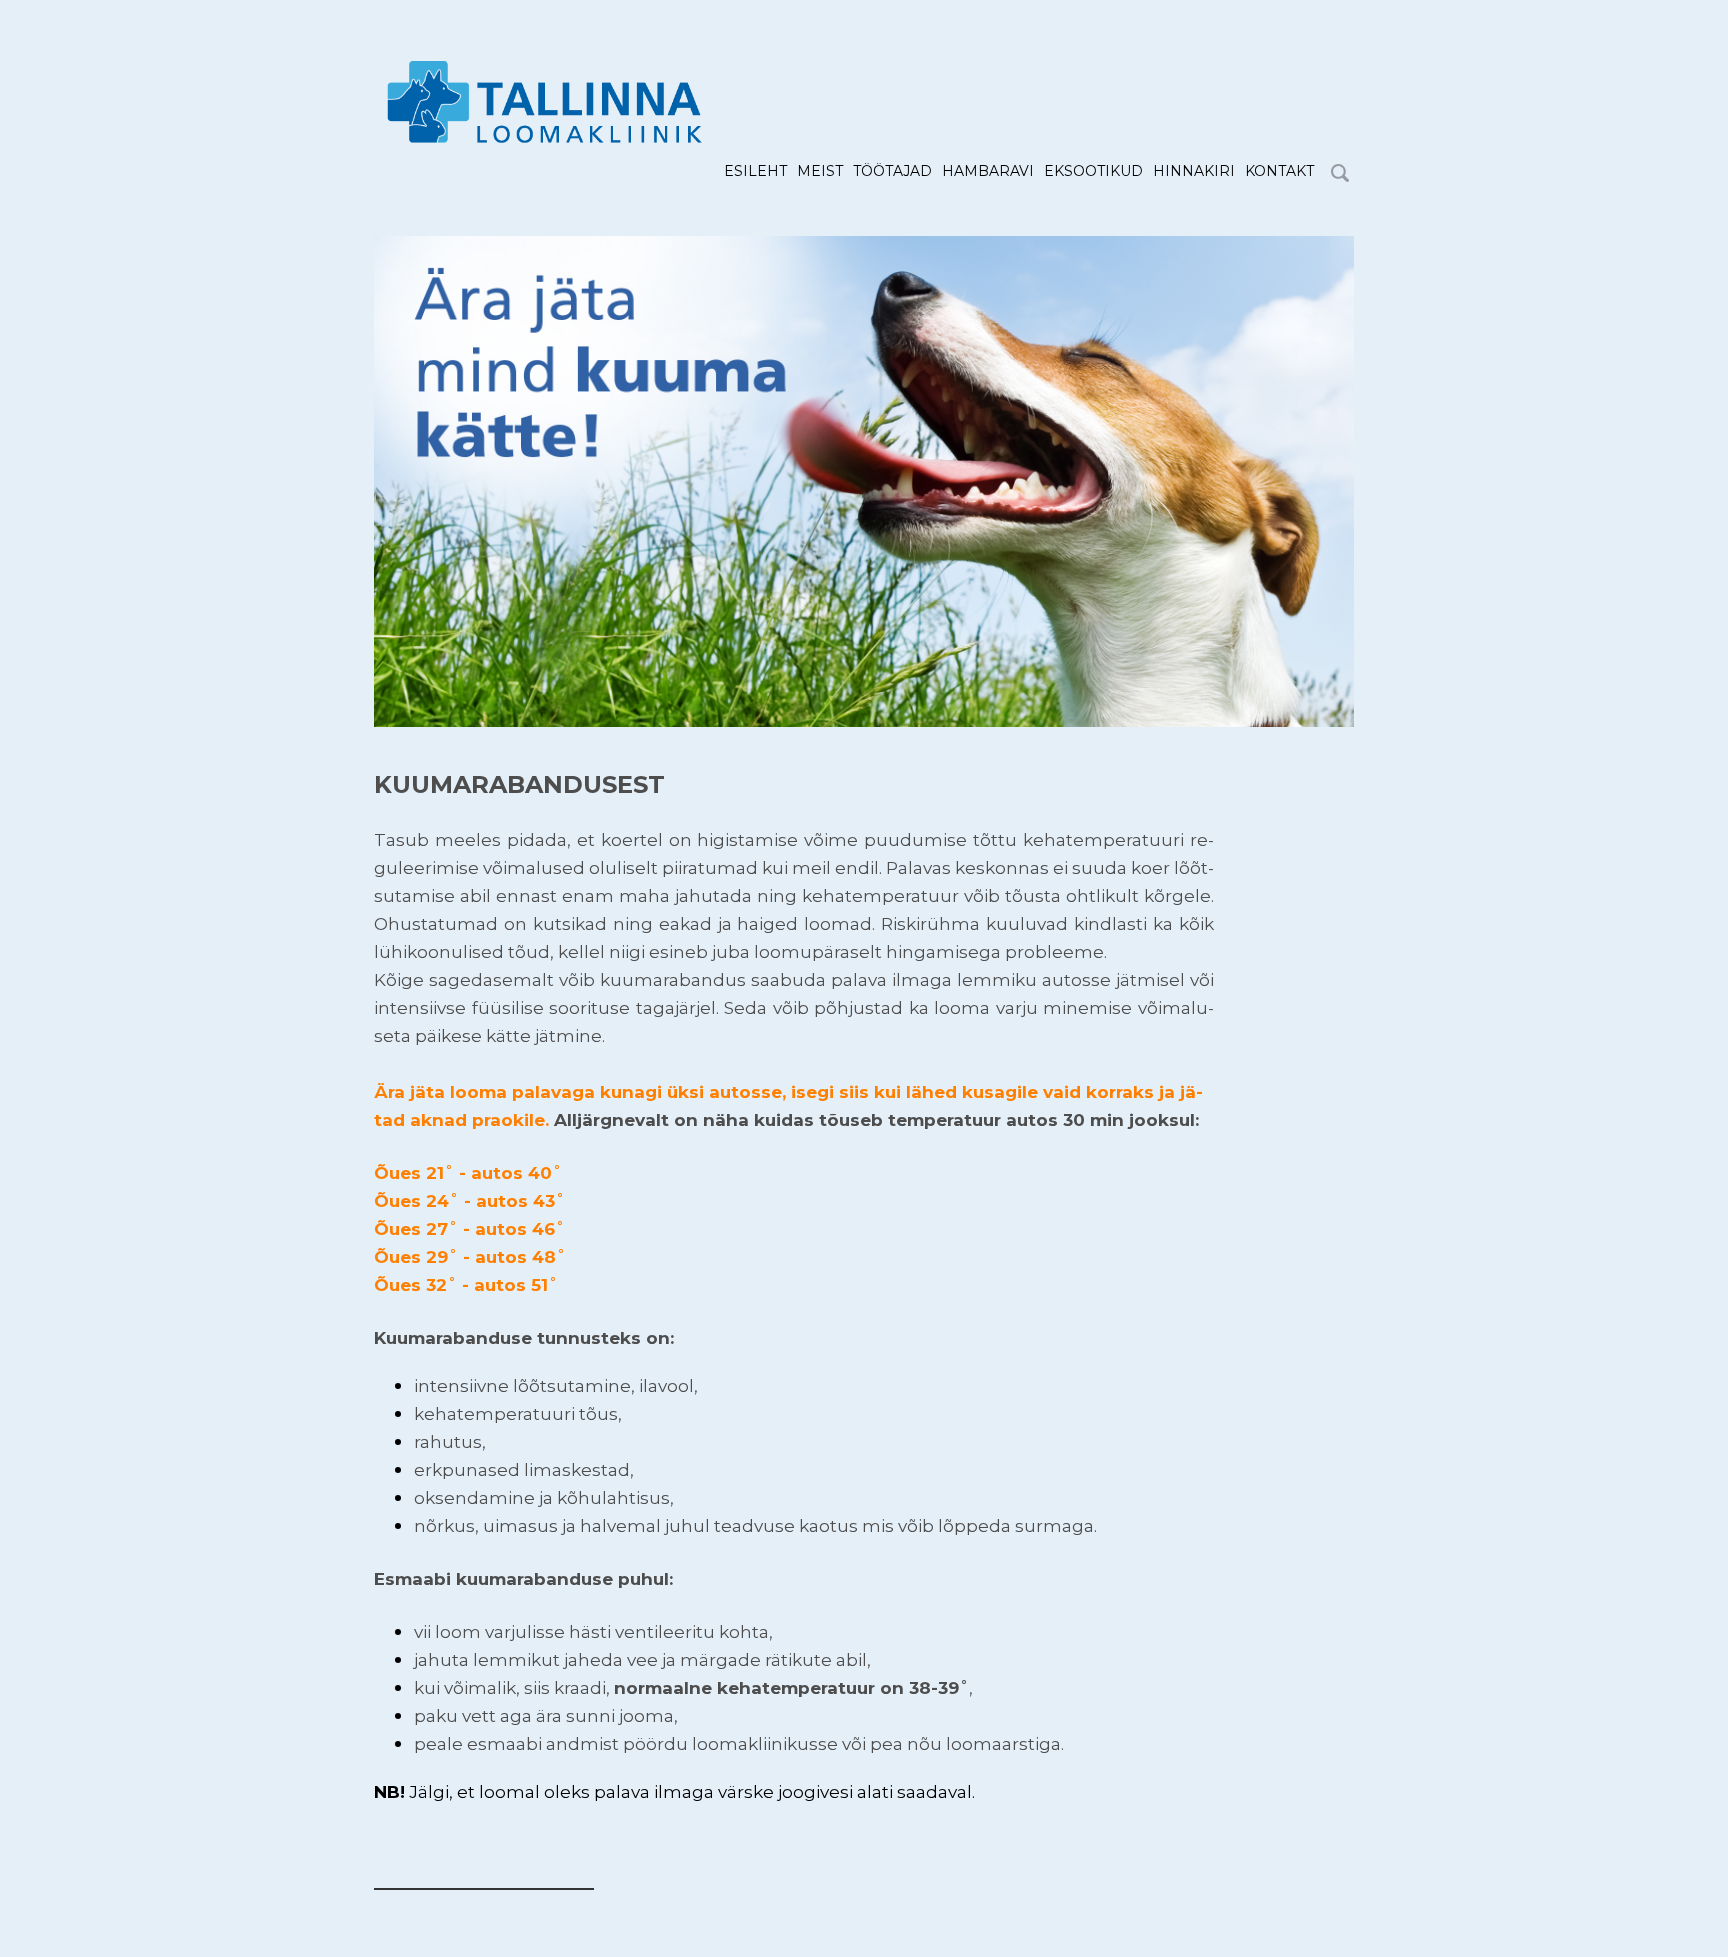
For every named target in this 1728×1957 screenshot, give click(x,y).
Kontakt (1279, 171)
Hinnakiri (1194, 171)
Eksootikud (1093, 171)
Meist (820, 171)
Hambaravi (988, 171)
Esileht (755, 171)
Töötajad (892, 171)
